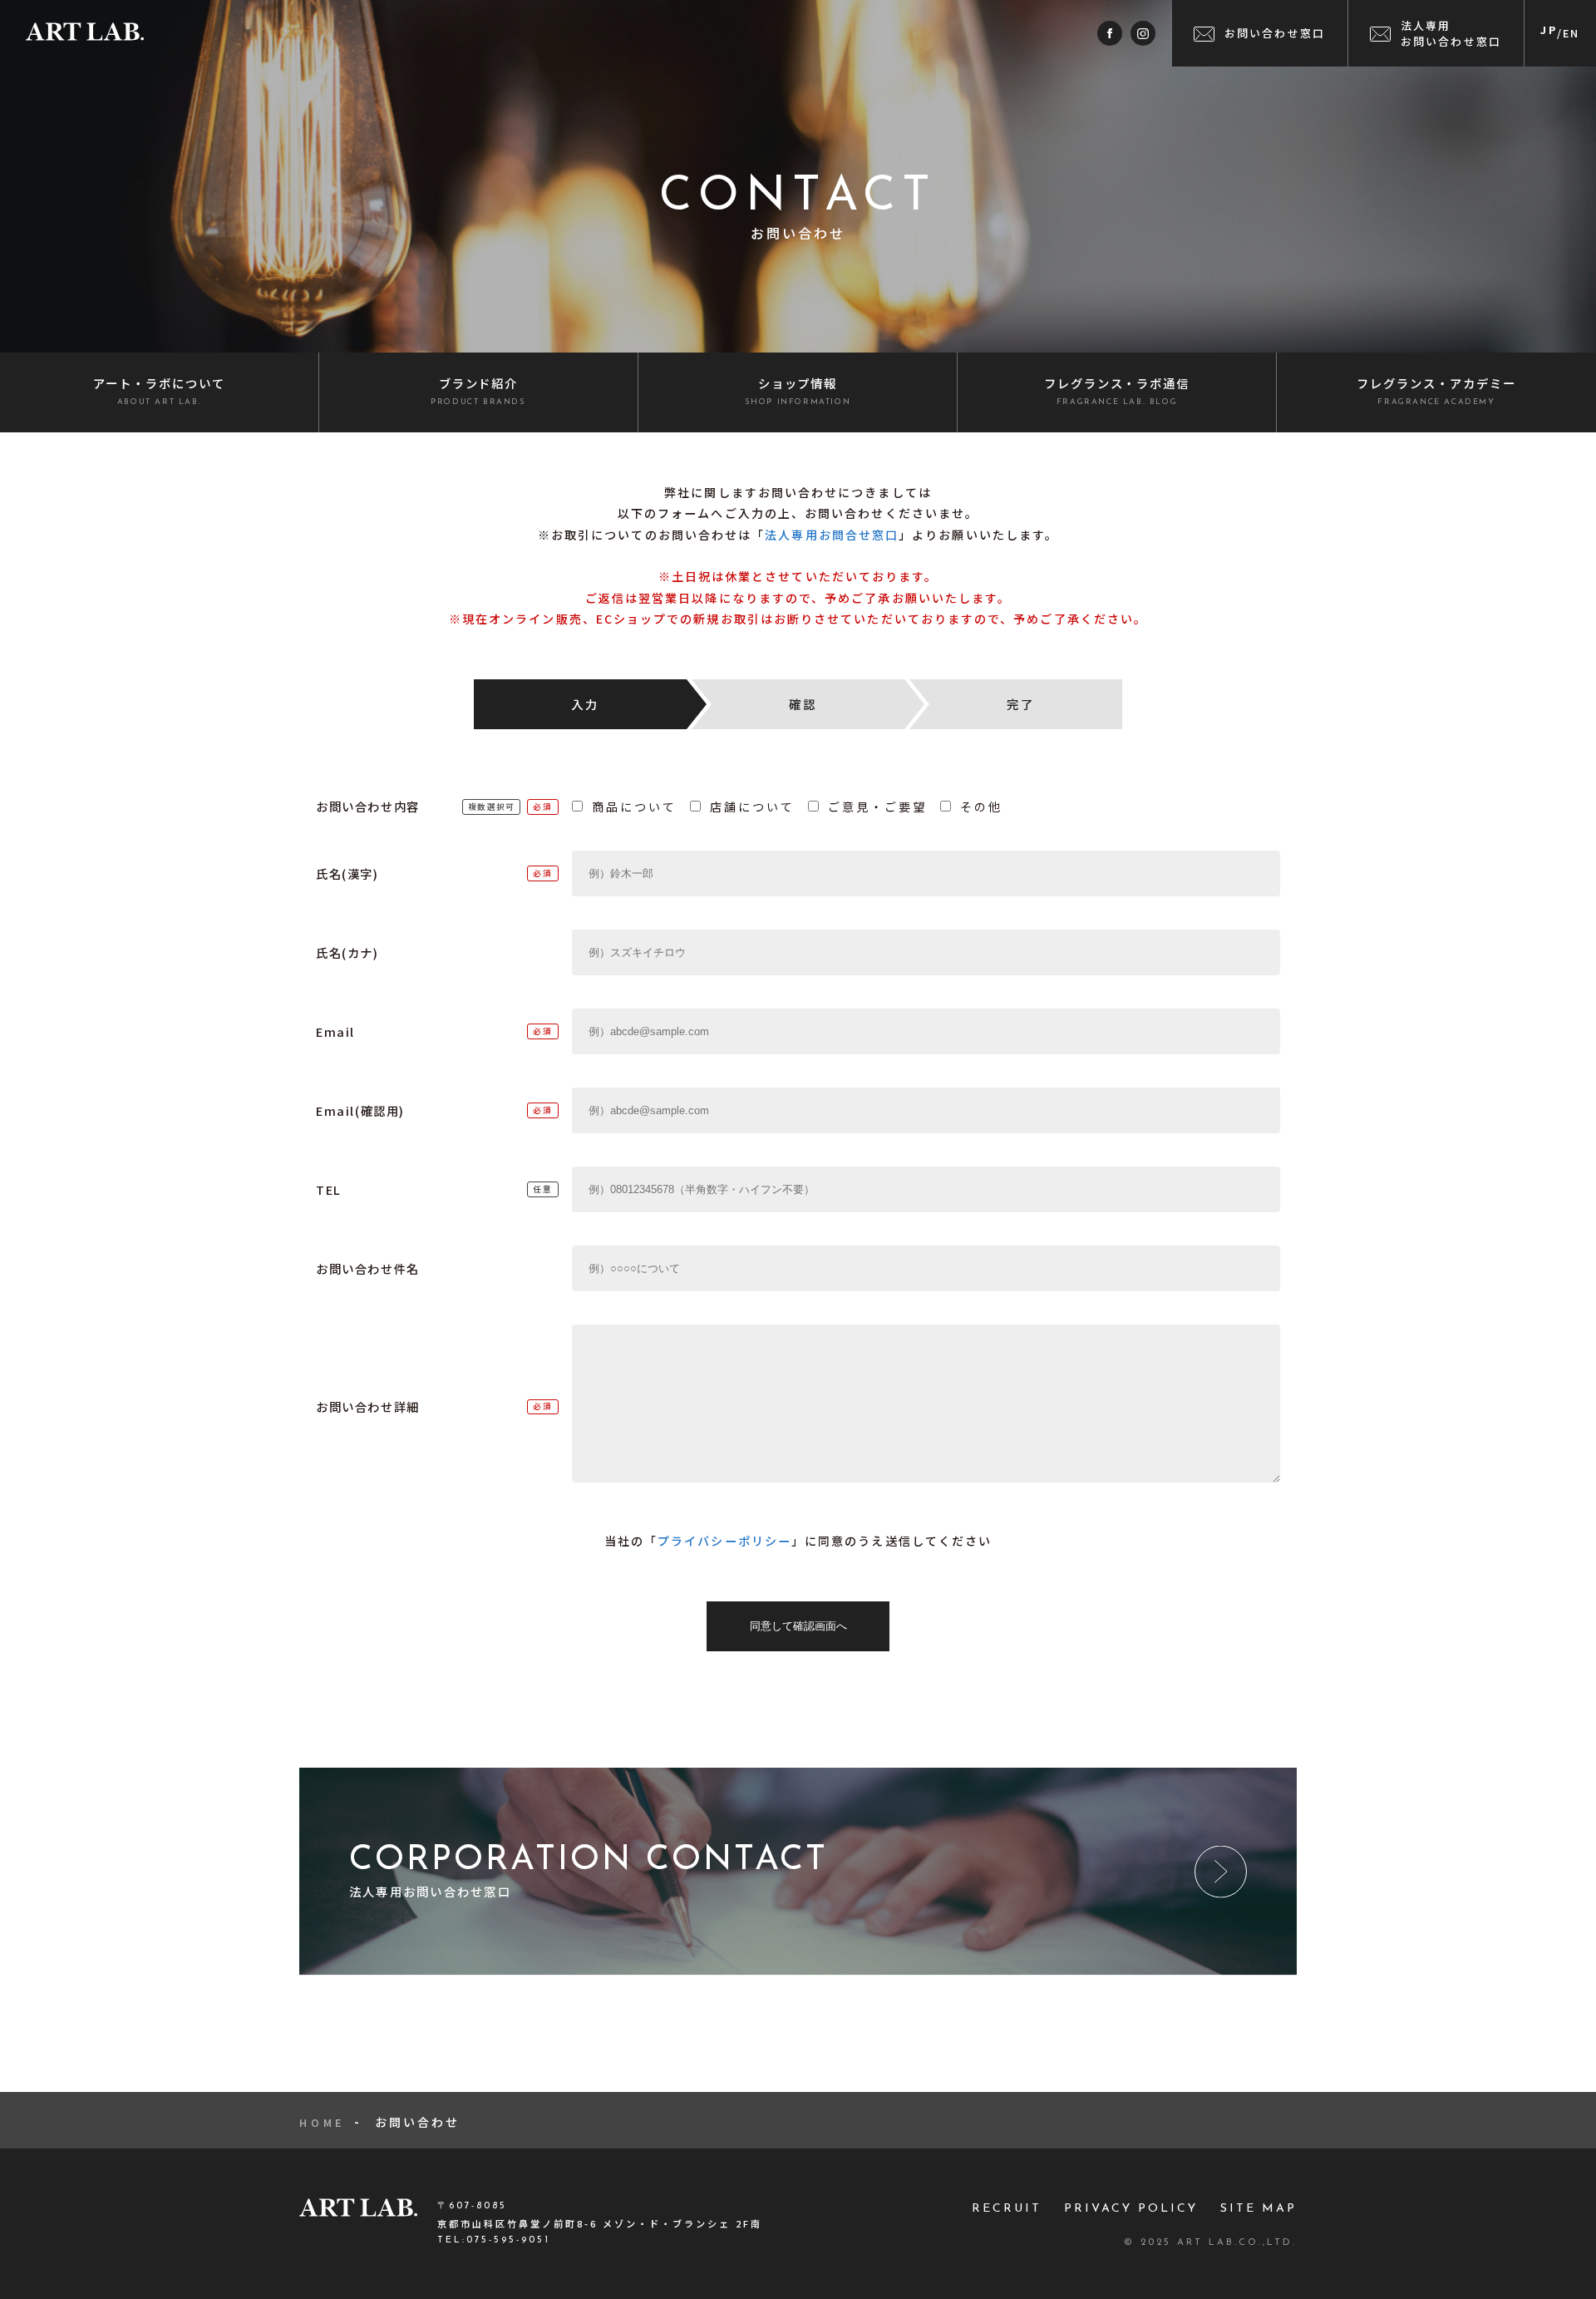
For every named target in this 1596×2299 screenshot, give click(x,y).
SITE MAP (1259, 2209)
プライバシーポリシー (724, 1541)
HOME (322, 2122)
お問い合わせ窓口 (1275, 33)
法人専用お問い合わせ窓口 (1451, 33)
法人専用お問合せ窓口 (832, 535)
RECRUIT (1007, 2209)
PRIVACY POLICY (1131, 2209)
